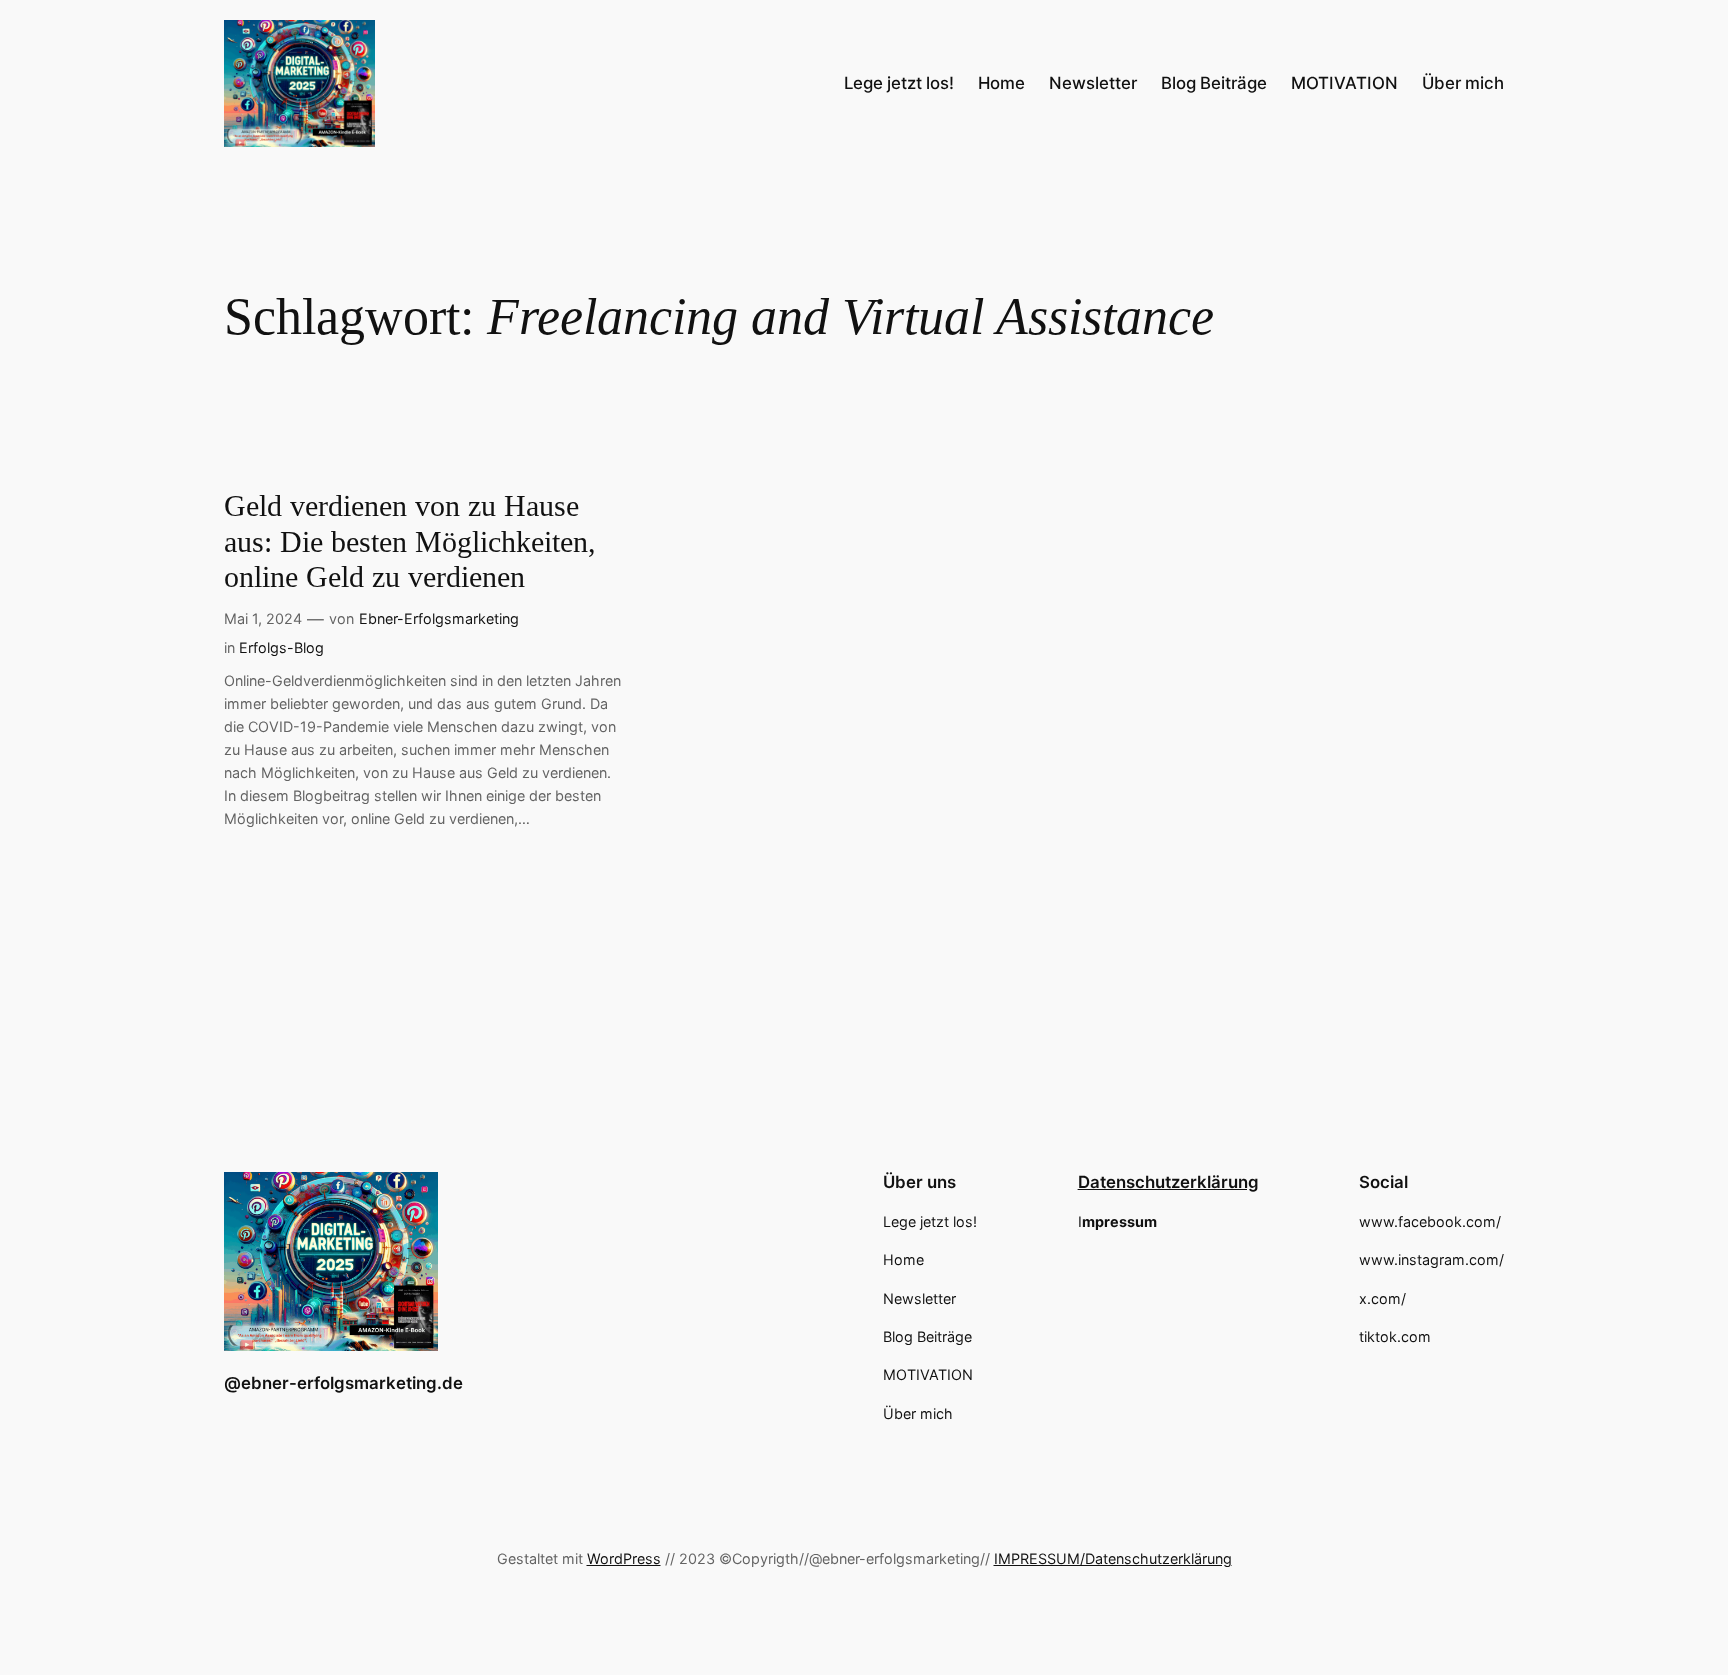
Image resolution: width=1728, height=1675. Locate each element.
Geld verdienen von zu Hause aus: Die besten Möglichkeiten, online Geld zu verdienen (410, 541)
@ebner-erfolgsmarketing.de (343, 1383)
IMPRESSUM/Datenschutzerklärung (1113, 1558)
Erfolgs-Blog (281, 647)
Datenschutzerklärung (1168, 1182)
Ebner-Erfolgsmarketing (439, 618)
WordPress (624, 1558)
